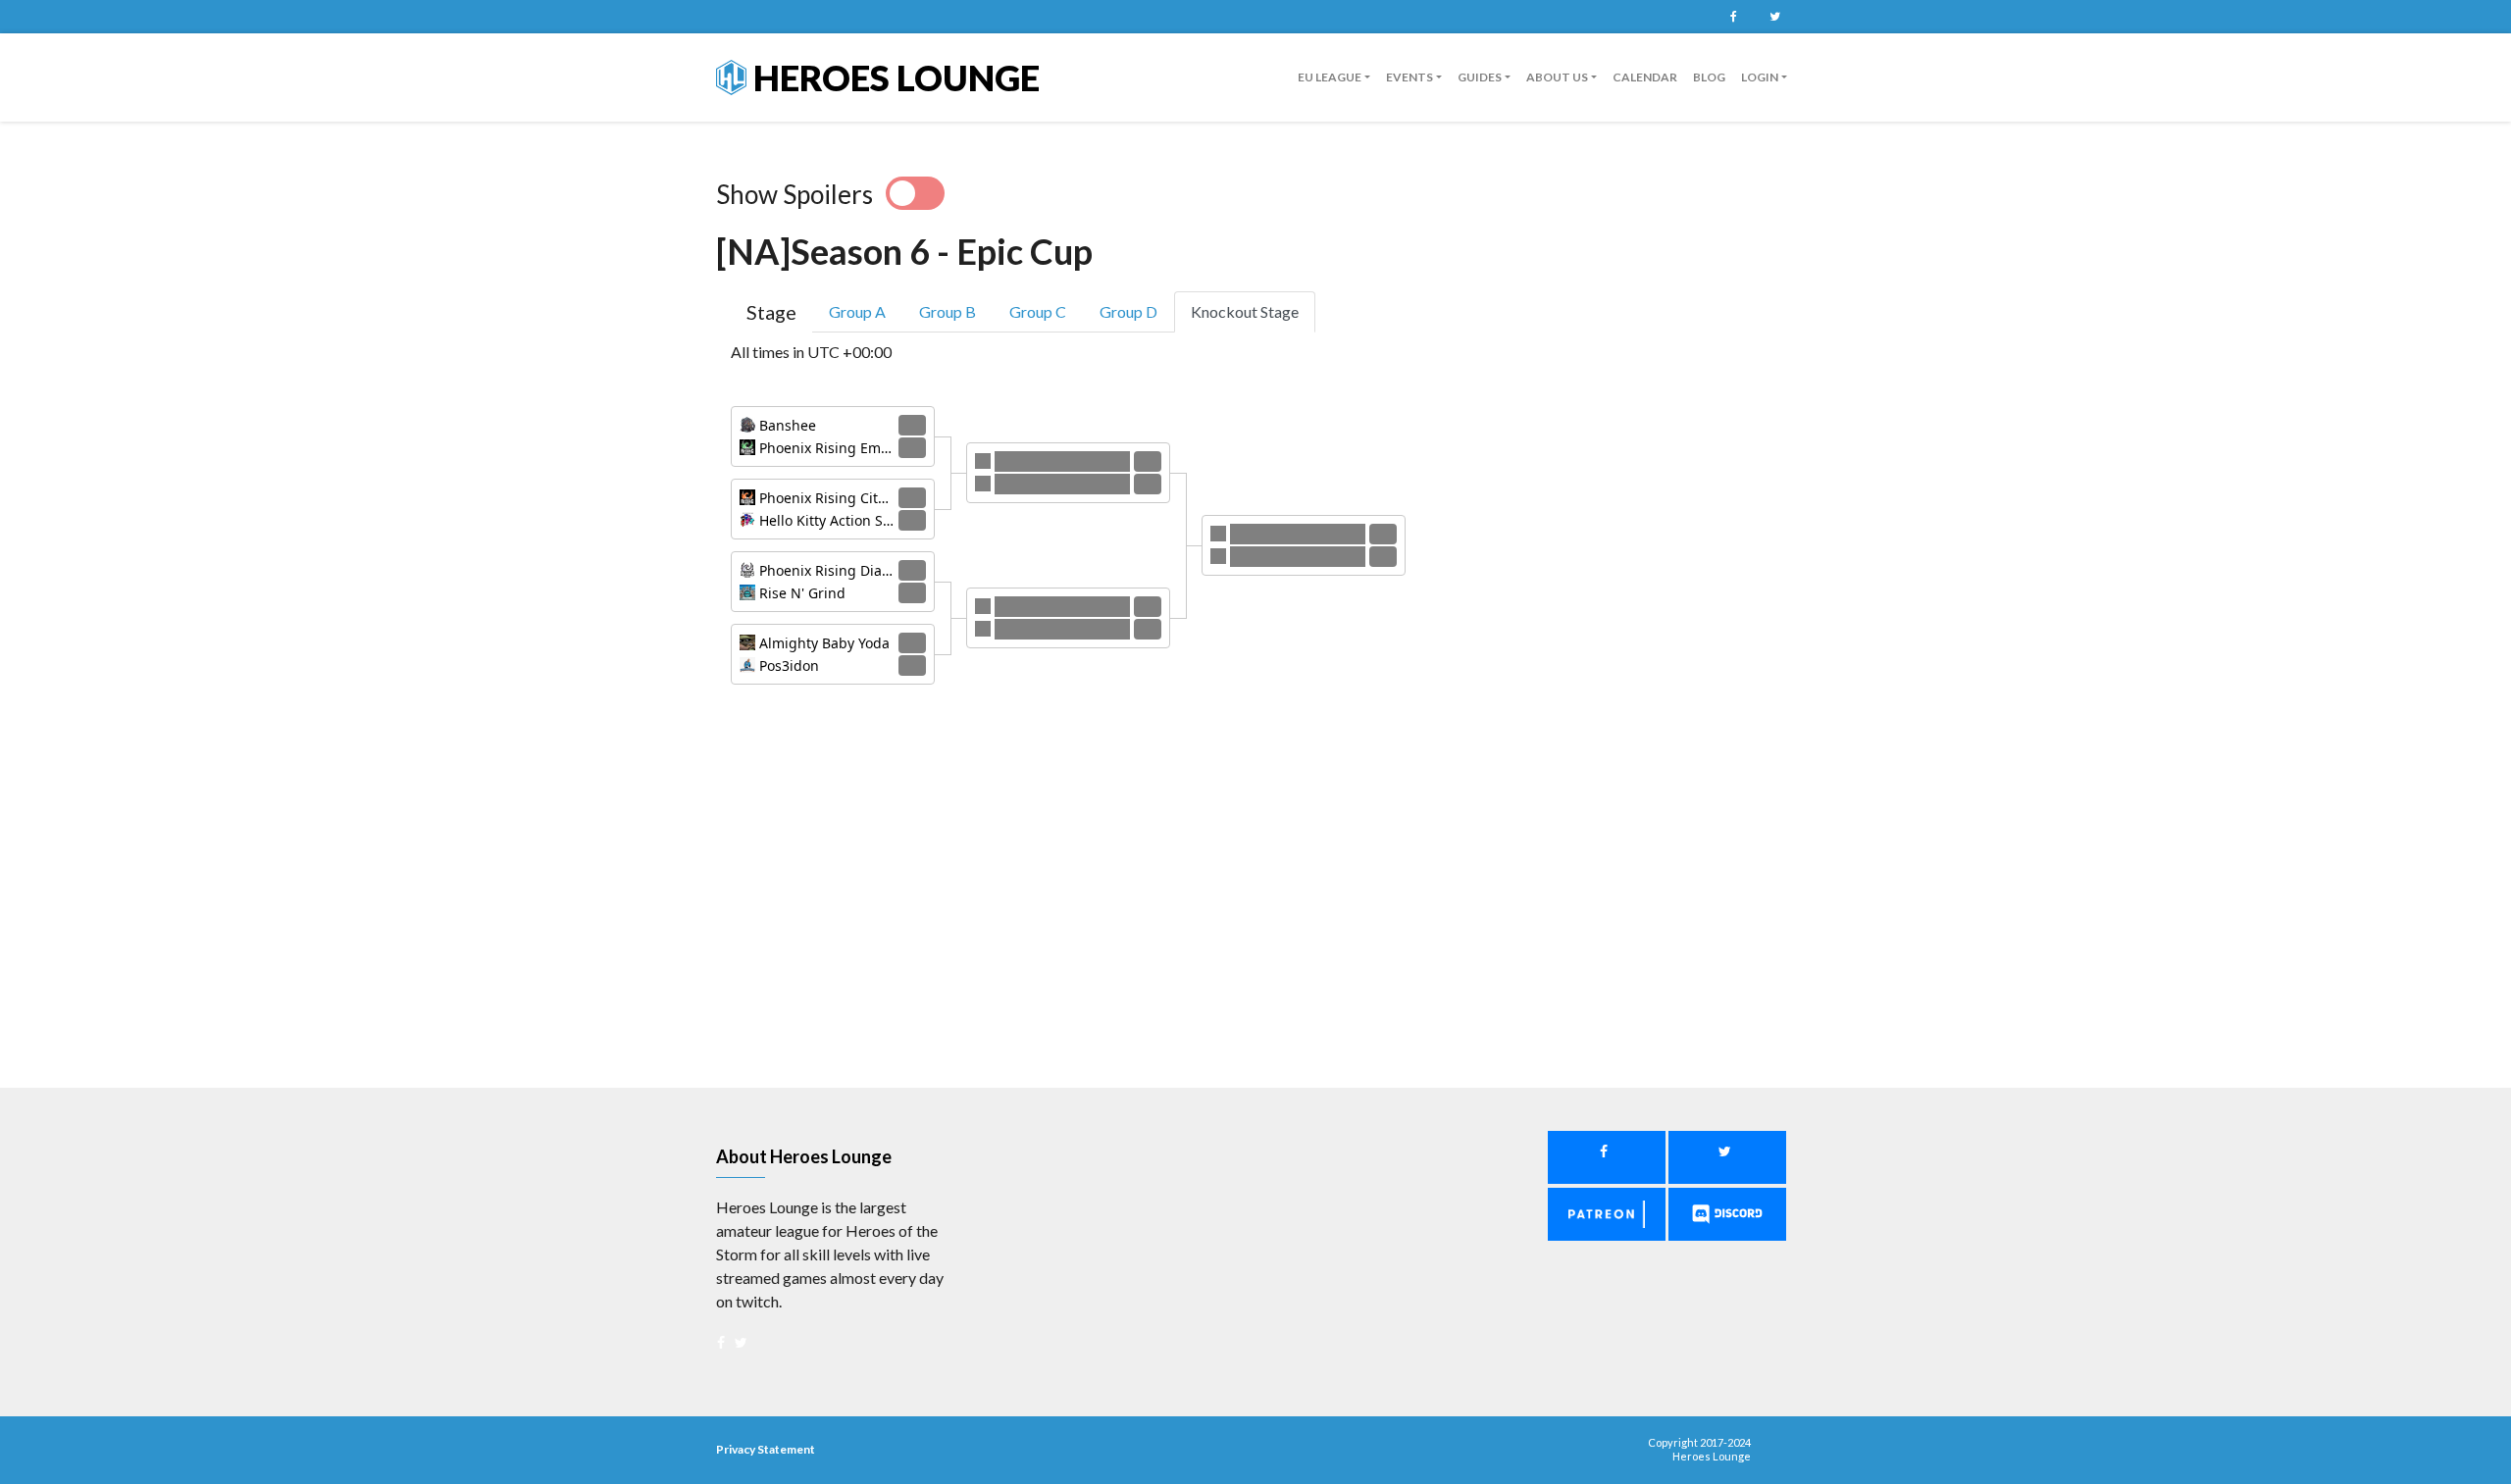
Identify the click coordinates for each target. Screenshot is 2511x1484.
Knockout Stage (1245, 311)
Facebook (1733, 17)
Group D (1128, 311)
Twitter (1774, 17)
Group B (948, 311)
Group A (857, 311)
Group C (1038, 311)
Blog (1709, 77)
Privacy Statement (766, 1449)
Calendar (1645, 77)
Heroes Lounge (893, 77)
